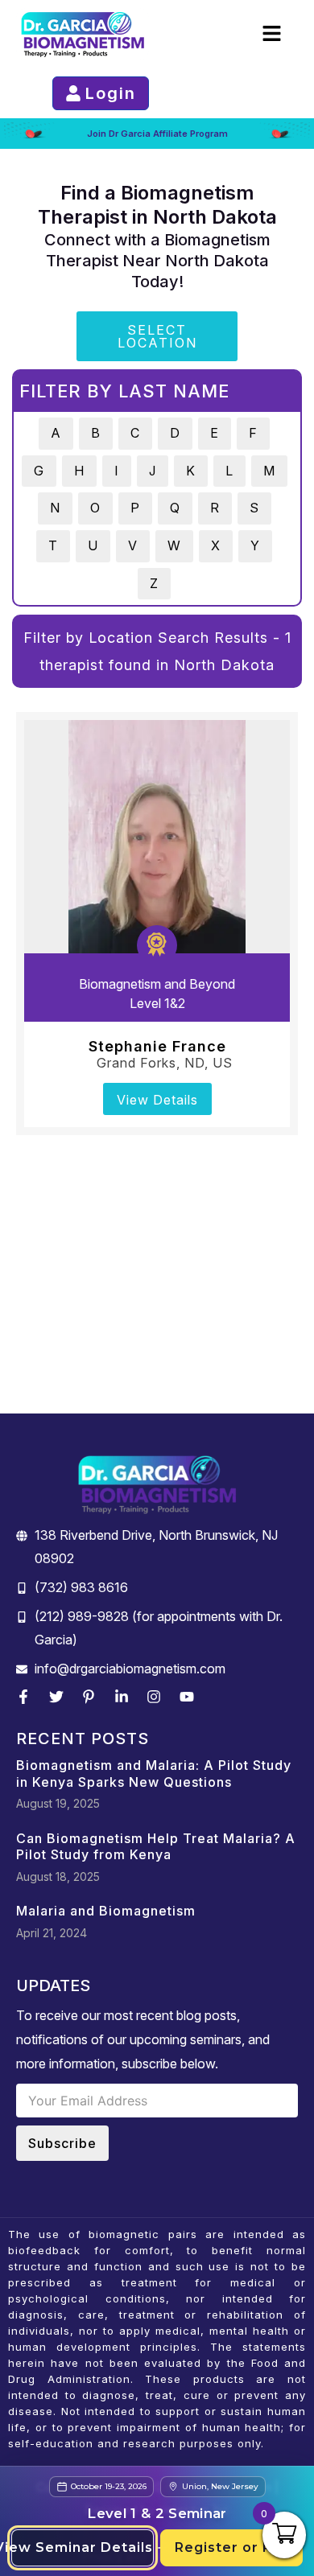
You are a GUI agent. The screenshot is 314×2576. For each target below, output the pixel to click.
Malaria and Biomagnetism (106, 1911)
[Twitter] (60, 1697)
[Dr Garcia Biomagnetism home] (83, 34)
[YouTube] (191, 1697)
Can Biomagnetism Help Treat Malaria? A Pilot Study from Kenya (156, 1847)
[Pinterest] (93, 1697)
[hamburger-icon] (272, 34)
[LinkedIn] (126, 1697)
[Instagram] (158, 1697)
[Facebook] (27, 1697)
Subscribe (62, 2143)
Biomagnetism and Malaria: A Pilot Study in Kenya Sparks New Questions (154, 1774)
